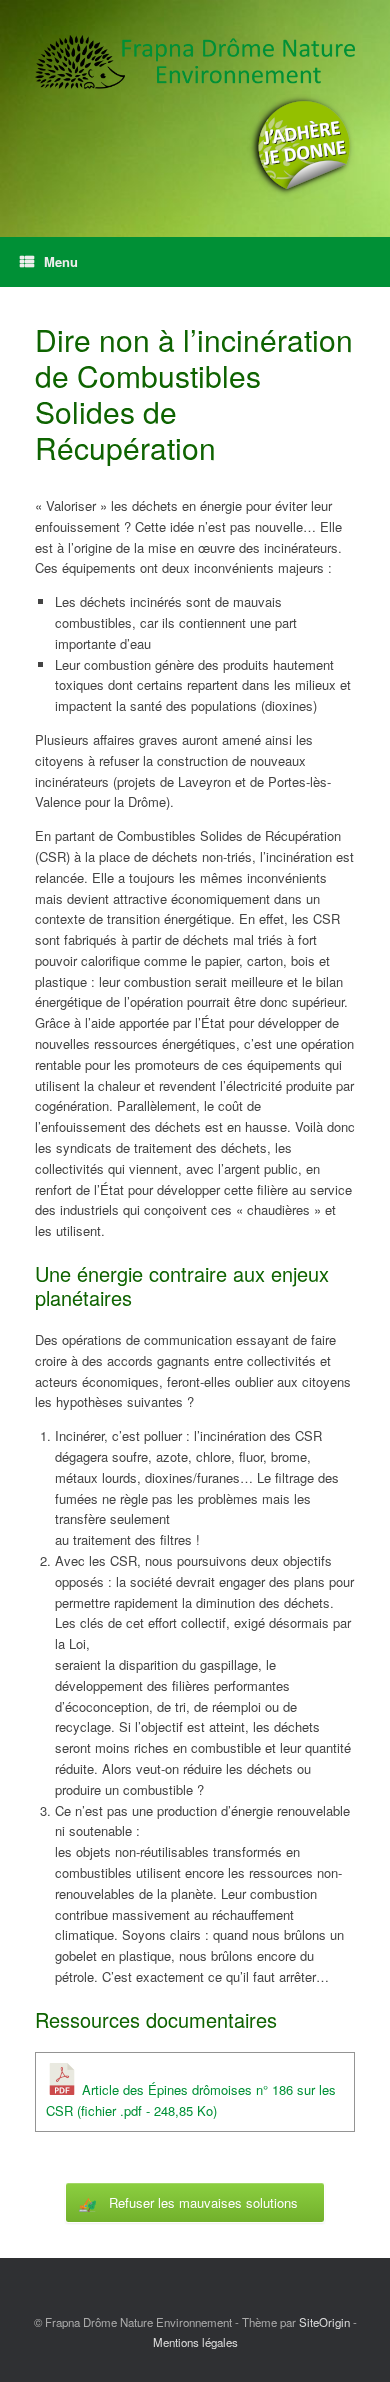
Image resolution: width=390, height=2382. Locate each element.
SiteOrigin (324, 2322)
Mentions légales (195, 2342)
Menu (61, 261)
